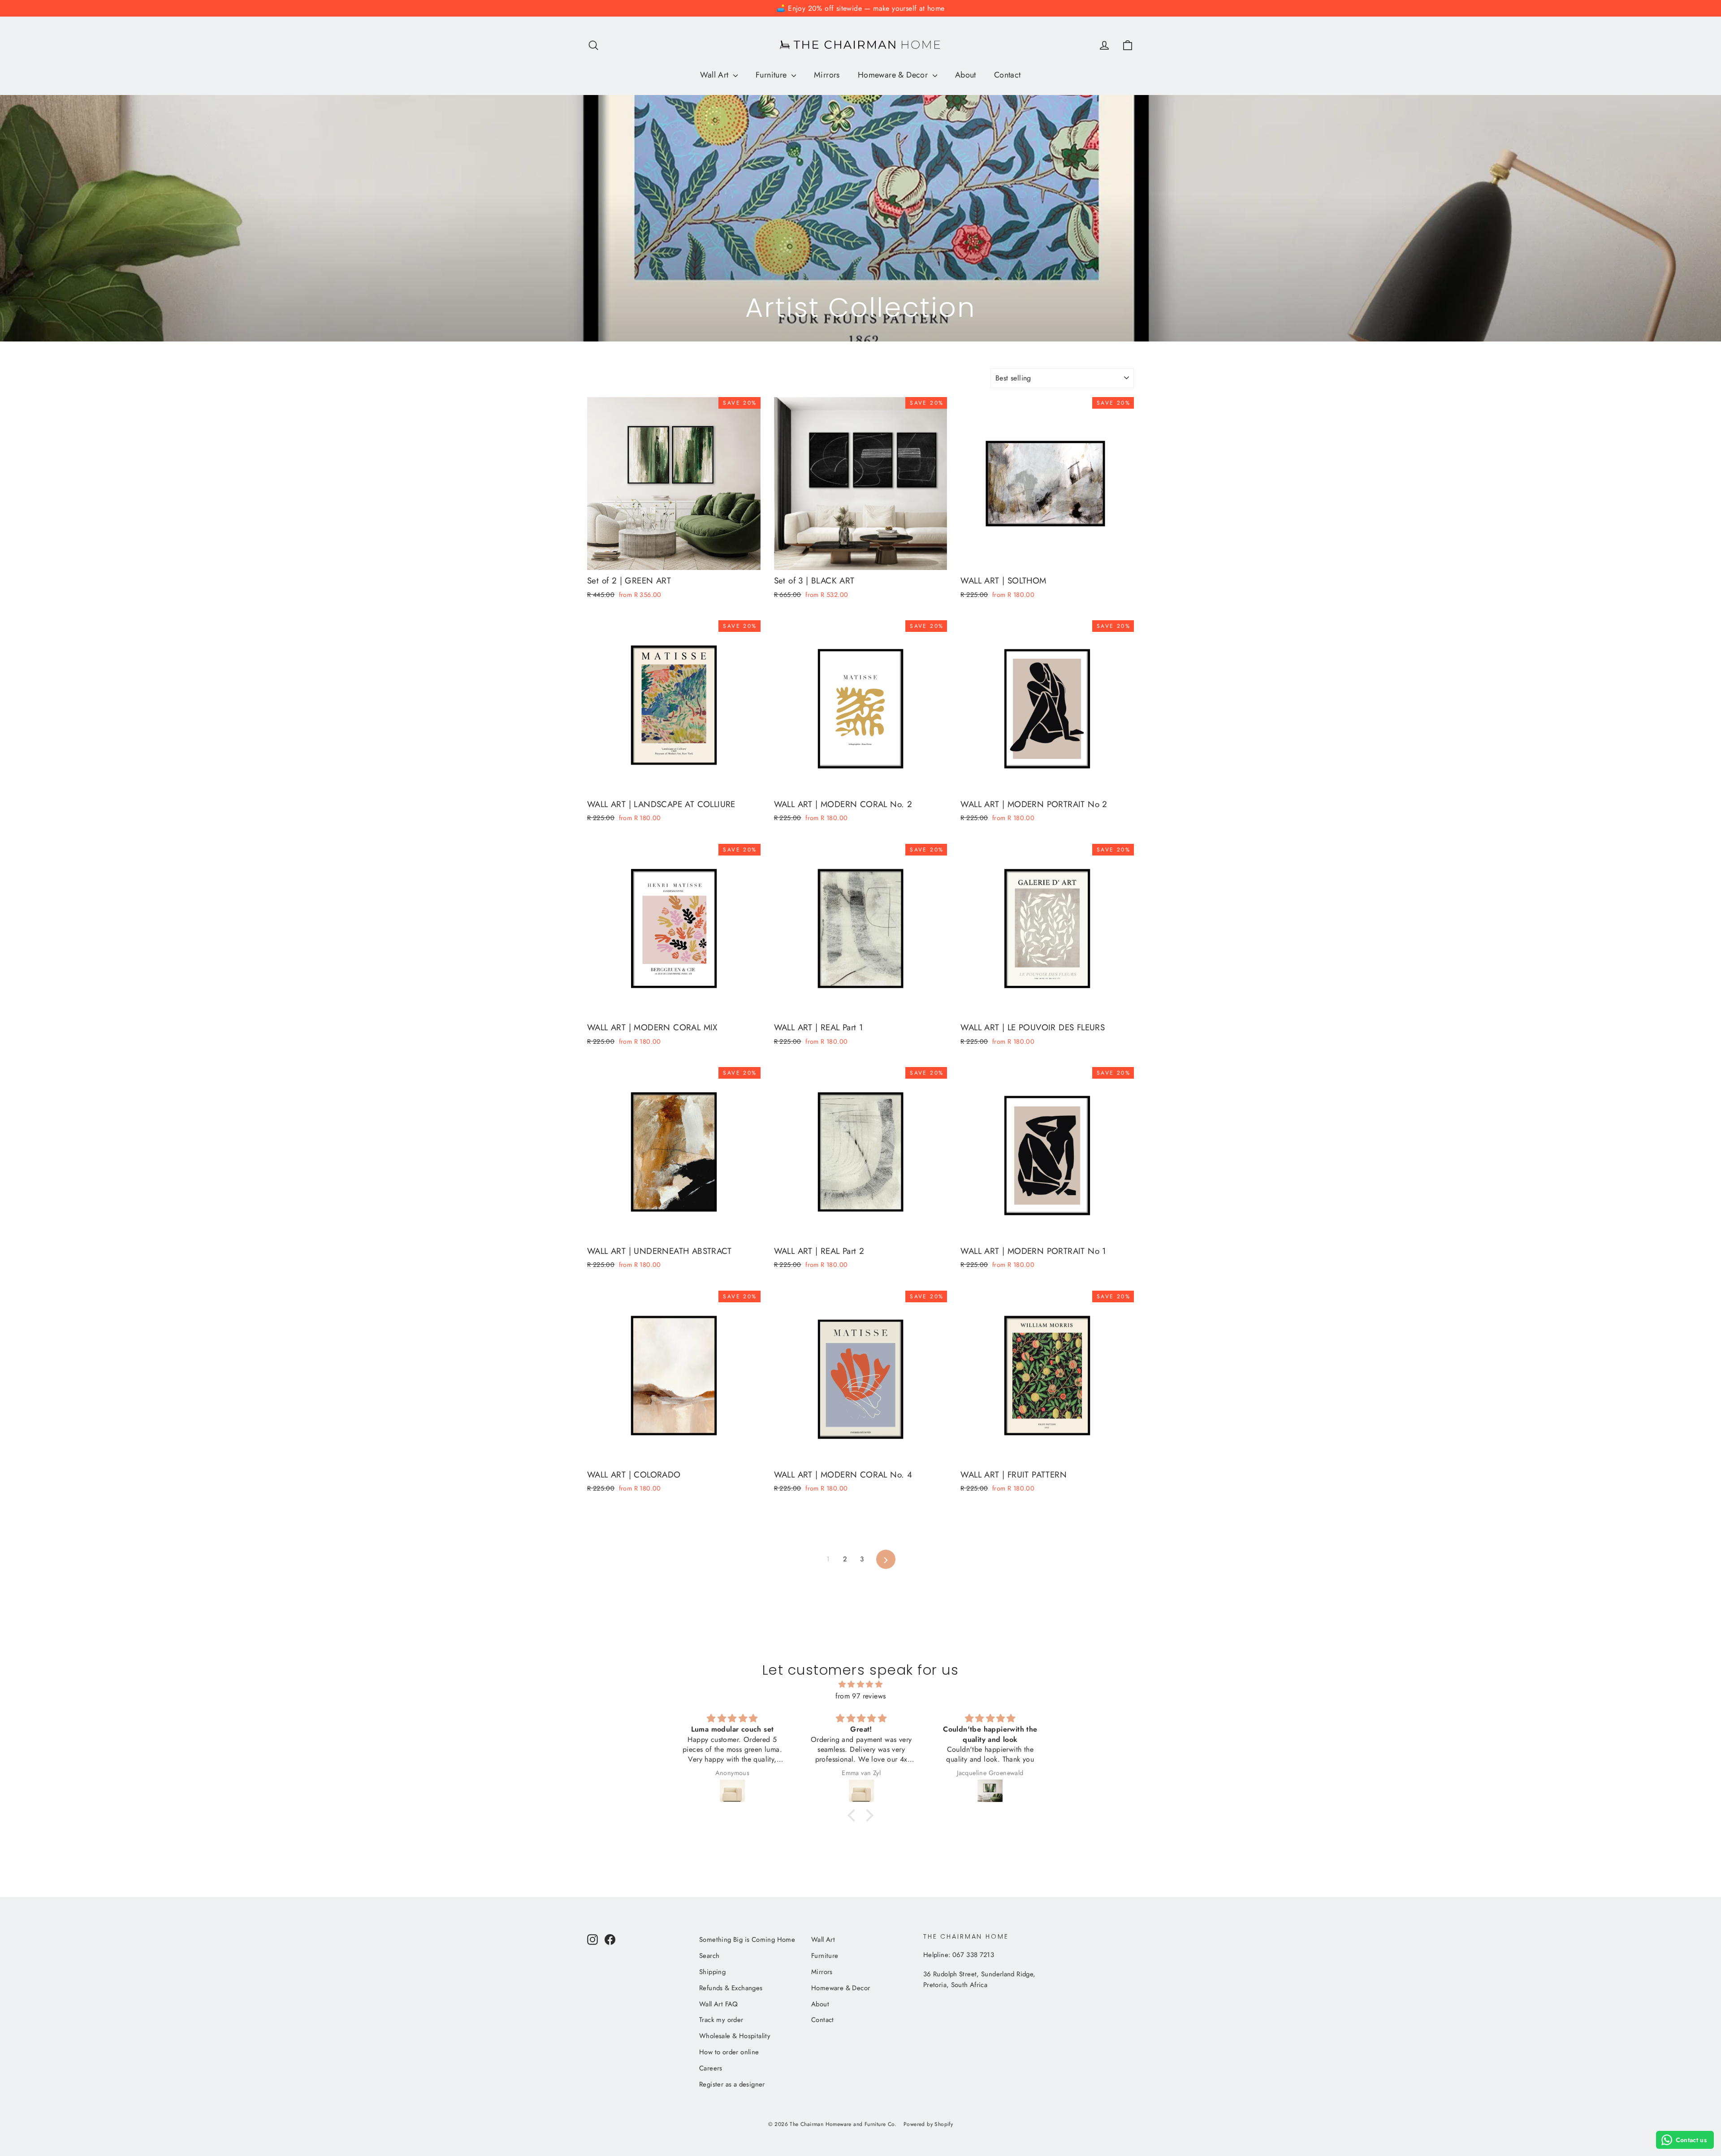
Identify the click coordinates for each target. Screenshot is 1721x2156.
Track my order (721, 2020)
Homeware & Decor (894, 75)
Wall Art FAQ (719, 2004)
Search (709, 1956)
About (966, 75)
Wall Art (716, 75)
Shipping (712, 1972)
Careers (711, 2068)
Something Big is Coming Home (747, 1940)
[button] (854, 1815)
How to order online (729, 2052)
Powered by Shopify (928, 2124)
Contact (1008, 75)
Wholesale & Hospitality (735, 2036)
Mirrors (827, 75)
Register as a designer (732, 2084)
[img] (860, 1685)
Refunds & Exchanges (731, 1988)
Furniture (772, 75)
